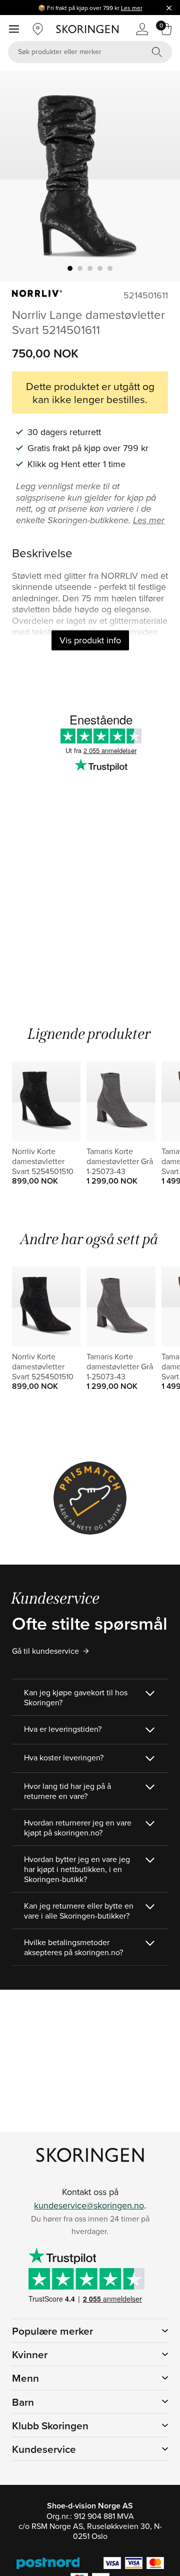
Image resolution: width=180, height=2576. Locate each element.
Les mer (132, 8)
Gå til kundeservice (45, 1651)
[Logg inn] (142, 29)
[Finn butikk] (38, 29)
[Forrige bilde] (19, 177)
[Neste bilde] (160, 177)
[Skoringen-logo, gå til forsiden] (87, 29)
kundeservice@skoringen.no (89, 2205)
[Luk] (169, 8)
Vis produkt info (90, 640)
